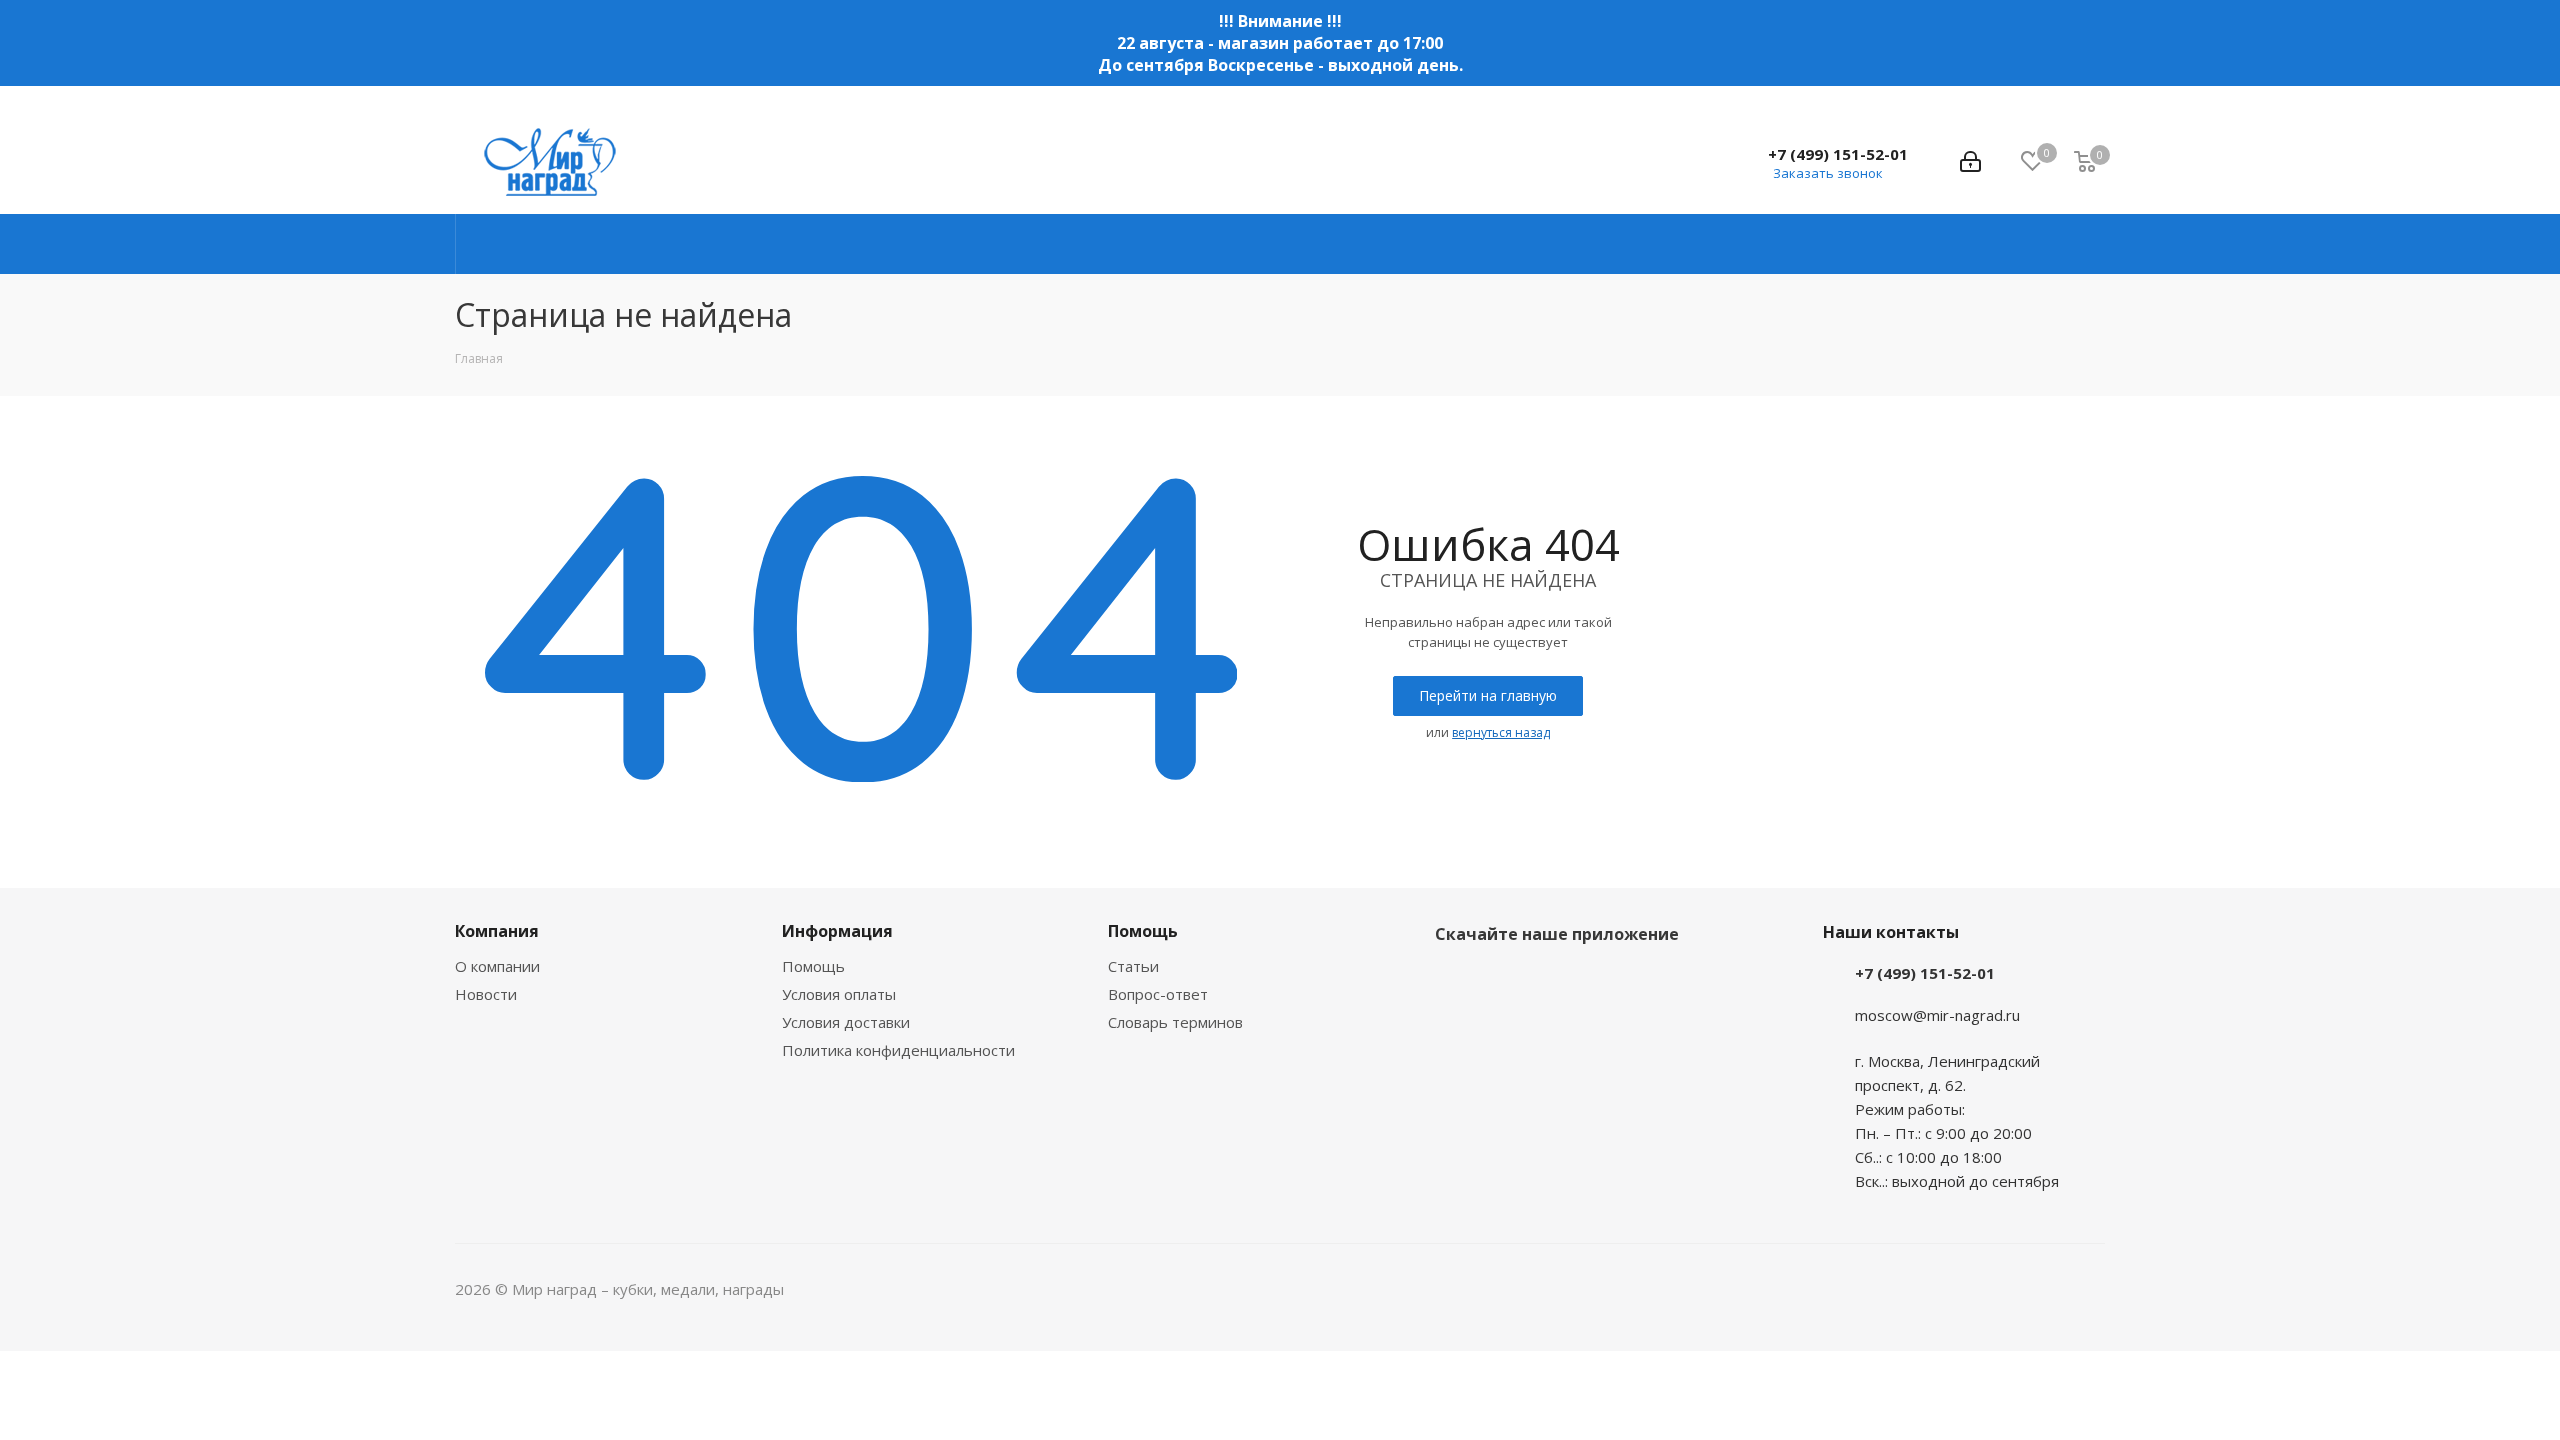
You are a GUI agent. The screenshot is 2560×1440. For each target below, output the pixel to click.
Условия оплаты (839, 994)
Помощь (813, 966)
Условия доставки (846, 1022)
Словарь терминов (1175, 1022)
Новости (486, 994)
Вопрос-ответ (1158, 994)
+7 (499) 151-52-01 (1838, 154)
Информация (837, 931)
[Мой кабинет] (1970, 162)
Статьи (1133, 966)
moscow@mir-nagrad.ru (1937, 1015)
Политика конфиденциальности (898, 1050)
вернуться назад (1501, 732)
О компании (497, 966)
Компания (497, 931)
